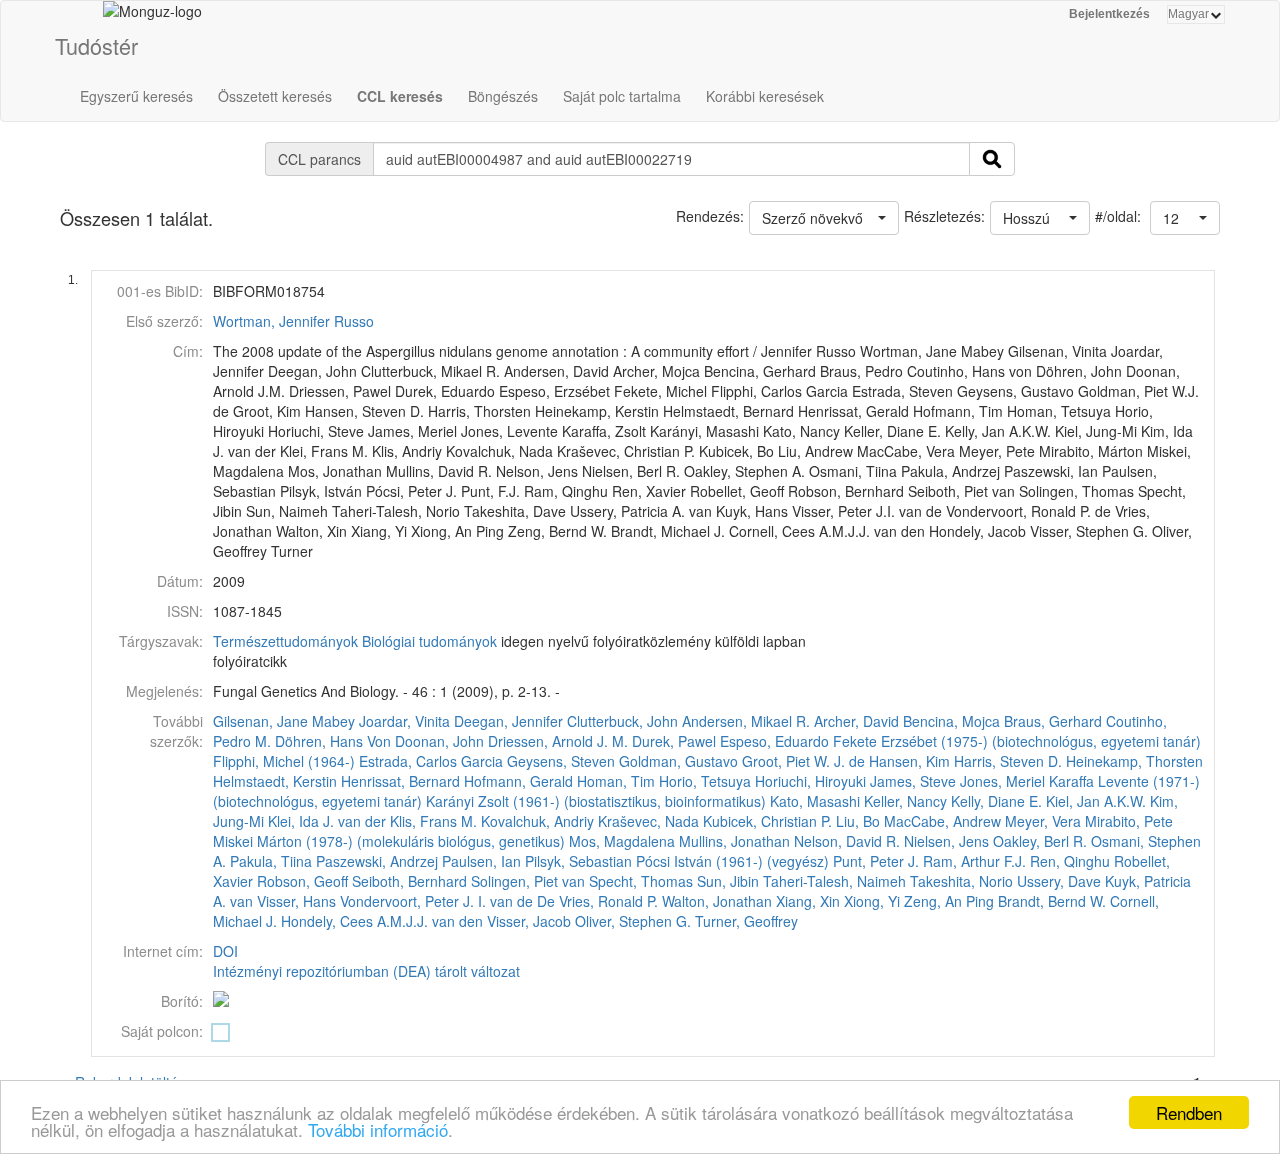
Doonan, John (439, 741)
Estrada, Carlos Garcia (431, 761)
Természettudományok (285, 641)
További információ (378, 1129)
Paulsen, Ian (481, 861)
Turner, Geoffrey (746, 921)
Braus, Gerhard (1053, 721)
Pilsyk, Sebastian (578, 861)
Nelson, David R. (847, 841)
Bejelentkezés (1109, 14)
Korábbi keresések (765, 96)
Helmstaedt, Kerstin (275, 781)
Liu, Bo (858, 821)
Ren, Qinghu (1070, 861)
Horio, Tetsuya (705, 781)
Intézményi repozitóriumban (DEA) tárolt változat (366, 971)
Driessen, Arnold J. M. (558, 741)
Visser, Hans (296, 901)
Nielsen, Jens (946, 841)
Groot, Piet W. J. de (803, 761)
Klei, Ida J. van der (327, 821)
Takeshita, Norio (961, 881)
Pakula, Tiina (271, 861)
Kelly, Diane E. (996, 801)
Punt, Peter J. (876, 861)
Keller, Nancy (905, 801)
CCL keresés (400, 96)
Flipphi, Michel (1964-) (284, 761)
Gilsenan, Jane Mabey (284, 721)
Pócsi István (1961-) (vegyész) (732, 861)
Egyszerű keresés (136, 96)
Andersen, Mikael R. (746, 721)
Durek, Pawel (674, 741)
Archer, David (856, 721)
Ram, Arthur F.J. (974, 861)
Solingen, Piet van (528, 881)
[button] (1185, 218)
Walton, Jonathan (717, 901)
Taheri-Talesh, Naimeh (834, 881)
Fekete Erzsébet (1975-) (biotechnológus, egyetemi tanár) (1017, 741)
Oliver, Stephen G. (633, 921)
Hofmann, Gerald (518, 781)
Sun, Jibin (728, 881)
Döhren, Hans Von (333, 741)
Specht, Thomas (641, 881)
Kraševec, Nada (648, 821)
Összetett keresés (275, 96)
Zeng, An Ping (949, 901)
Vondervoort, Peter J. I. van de (436, 901)
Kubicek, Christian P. (767, 821)
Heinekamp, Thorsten (1134, 761)
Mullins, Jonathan (734, 841)
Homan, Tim (616, 781)
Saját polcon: (162, 1031)
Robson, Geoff (302, 881)
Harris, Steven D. (1008, 761)
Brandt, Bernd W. (1052, 901)
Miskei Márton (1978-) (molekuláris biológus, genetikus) (389, 841)
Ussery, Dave (1059, 881)
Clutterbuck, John (622, 721)
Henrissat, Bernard (400, 781)
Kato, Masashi (815, 801)
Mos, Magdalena (622, 841)
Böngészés (503, 96)
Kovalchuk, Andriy (537, 821)
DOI (225, 951)
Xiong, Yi (872, 901)
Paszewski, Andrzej (377, 861)
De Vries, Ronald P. (597, 901)
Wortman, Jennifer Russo (293, 321)
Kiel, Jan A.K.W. (1096, 801)
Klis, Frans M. (433, 821)
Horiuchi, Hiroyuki (810, 781)
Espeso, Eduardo (774, 741)
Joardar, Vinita (404, 721)
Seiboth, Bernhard (409, 881)
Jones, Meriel (1002, 781)
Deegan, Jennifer (508, 721)
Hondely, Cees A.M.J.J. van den (382, 921)
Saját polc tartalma (622, 96)
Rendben (1189, 1112)
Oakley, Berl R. (1040, 841)
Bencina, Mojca (951, 721)
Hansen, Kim (909, 761)
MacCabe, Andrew (942, 821)
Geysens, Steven (561, 761)
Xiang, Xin (808, 901)
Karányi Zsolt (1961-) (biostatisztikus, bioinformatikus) (596, 801)
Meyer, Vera (1043, 821)
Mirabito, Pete (1129, 821)
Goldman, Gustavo (678, 761)
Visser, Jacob (529, 921)
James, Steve (913, 781)
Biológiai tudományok (429, 641)
